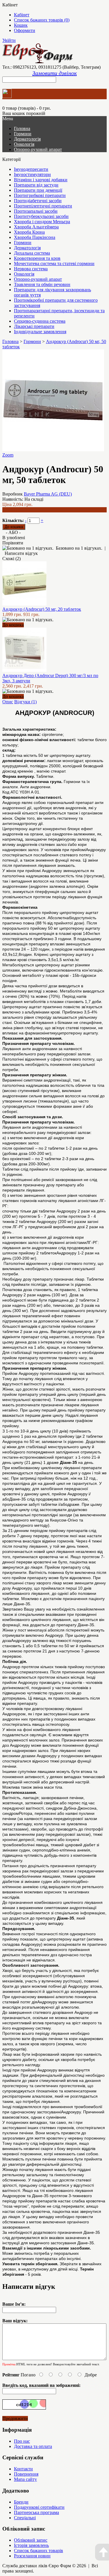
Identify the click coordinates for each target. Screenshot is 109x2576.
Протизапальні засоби (36, 211)
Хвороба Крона (29, 232)
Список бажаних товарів (39, 2551)
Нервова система (31, 269)
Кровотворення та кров (37, 258)
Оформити (25, 30)
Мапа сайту (25, 2479)
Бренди (21, 2502)
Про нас (22, 2441)
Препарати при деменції (38, 190)
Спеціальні (25, 2518)
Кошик (21, 25)
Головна (10, 341)
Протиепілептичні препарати (43, 206)
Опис (8, 702)
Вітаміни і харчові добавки (41, 180)
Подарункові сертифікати (39, 2507)
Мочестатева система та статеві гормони (54, 263)
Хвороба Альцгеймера (36, 227)
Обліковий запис (31, 2540)
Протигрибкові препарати (40, 195)
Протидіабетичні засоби (38, 201)
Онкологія (24, 144)
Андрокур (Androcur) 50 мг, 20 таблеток (42, 609)
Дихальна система (32, 253)
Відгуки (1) (25, 702)
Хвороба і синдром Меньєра (42, 222)
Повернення (26, 2474)
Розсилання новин (32, 2556)
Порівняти (13, 543)
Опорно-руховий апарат (38, 149)
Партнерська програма (36, 2512)
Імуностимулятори (32, 174)
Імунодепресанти (31, 169)
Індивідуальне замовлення (40, 332)
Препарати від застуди (36, 185)
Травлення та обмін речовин (42, 284)
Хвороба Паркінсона (35, 237)
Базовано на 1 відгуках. (79, 548)
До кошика (13, 625)
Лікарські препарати (34, 326)
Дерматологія (27, 139)
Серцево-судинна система (40, 321)
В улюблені (14, 538)
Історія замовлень (31, 2545)
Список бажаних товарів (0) (42, 20)
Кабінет (22, 15)
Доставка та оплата (33, 2446)
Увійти (9, 40)
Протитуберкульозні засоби (41, 216)
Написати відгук (21, 553)
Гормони (23, 134)
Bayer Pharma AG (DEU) (48, 494)
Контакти (23, 2469)
